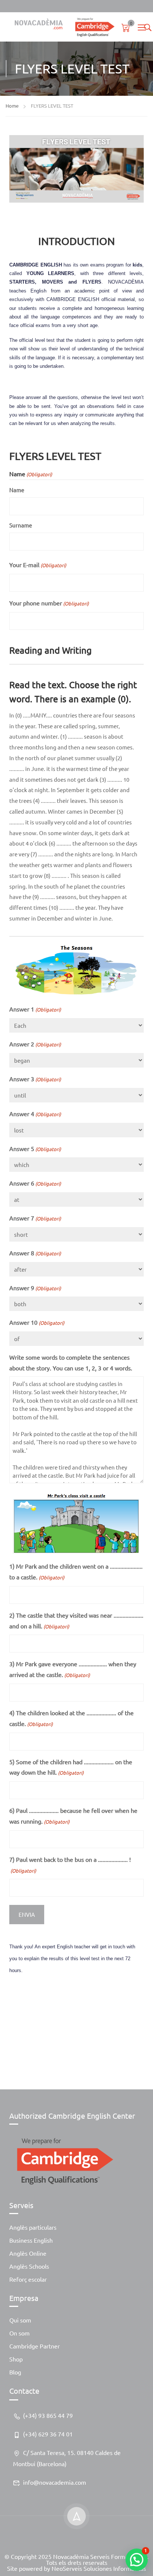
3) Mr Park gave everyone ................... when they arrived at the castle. (73, 1669)
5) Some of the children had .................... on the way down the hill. (71, 1767)
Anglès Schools (29, 2266)
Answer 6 (35, 1183)
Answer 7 (35, 1218)
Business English (31, 2240)
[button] (137, 2560)
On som (19, 2333)
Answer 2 (35, 1044)
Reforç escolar (28, 2279)
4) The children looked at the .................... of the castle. (71, 1718)
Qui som (20, 2320)
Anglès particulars (33, 2227)
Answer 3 (35, 1079)
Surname (21, 525)
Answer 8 (35, 1253)
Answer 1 (35, 1009)
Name (17, 490)
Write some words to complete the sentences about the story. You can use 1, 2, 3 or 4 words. (71, 1362)
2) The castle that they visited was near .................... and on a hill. (76, 1620)
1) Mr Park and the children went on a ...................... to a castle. (76, 1571)
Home (12, 106)
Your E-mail (38, 565)
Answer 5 (35, 1148)
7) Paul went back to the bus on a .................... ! (70, 1865)
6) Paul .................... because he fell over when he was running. (73, 1816)
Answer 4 (35, 1114)
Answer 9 (35, 1288)
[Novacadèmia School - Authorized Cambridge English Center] (62, 27)
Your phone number (49, 603)
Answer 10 (37, 1322)
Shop (16, 2359)
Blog (15, 2372)
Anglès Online (28, 2253)
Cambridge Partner (35, 2346)
